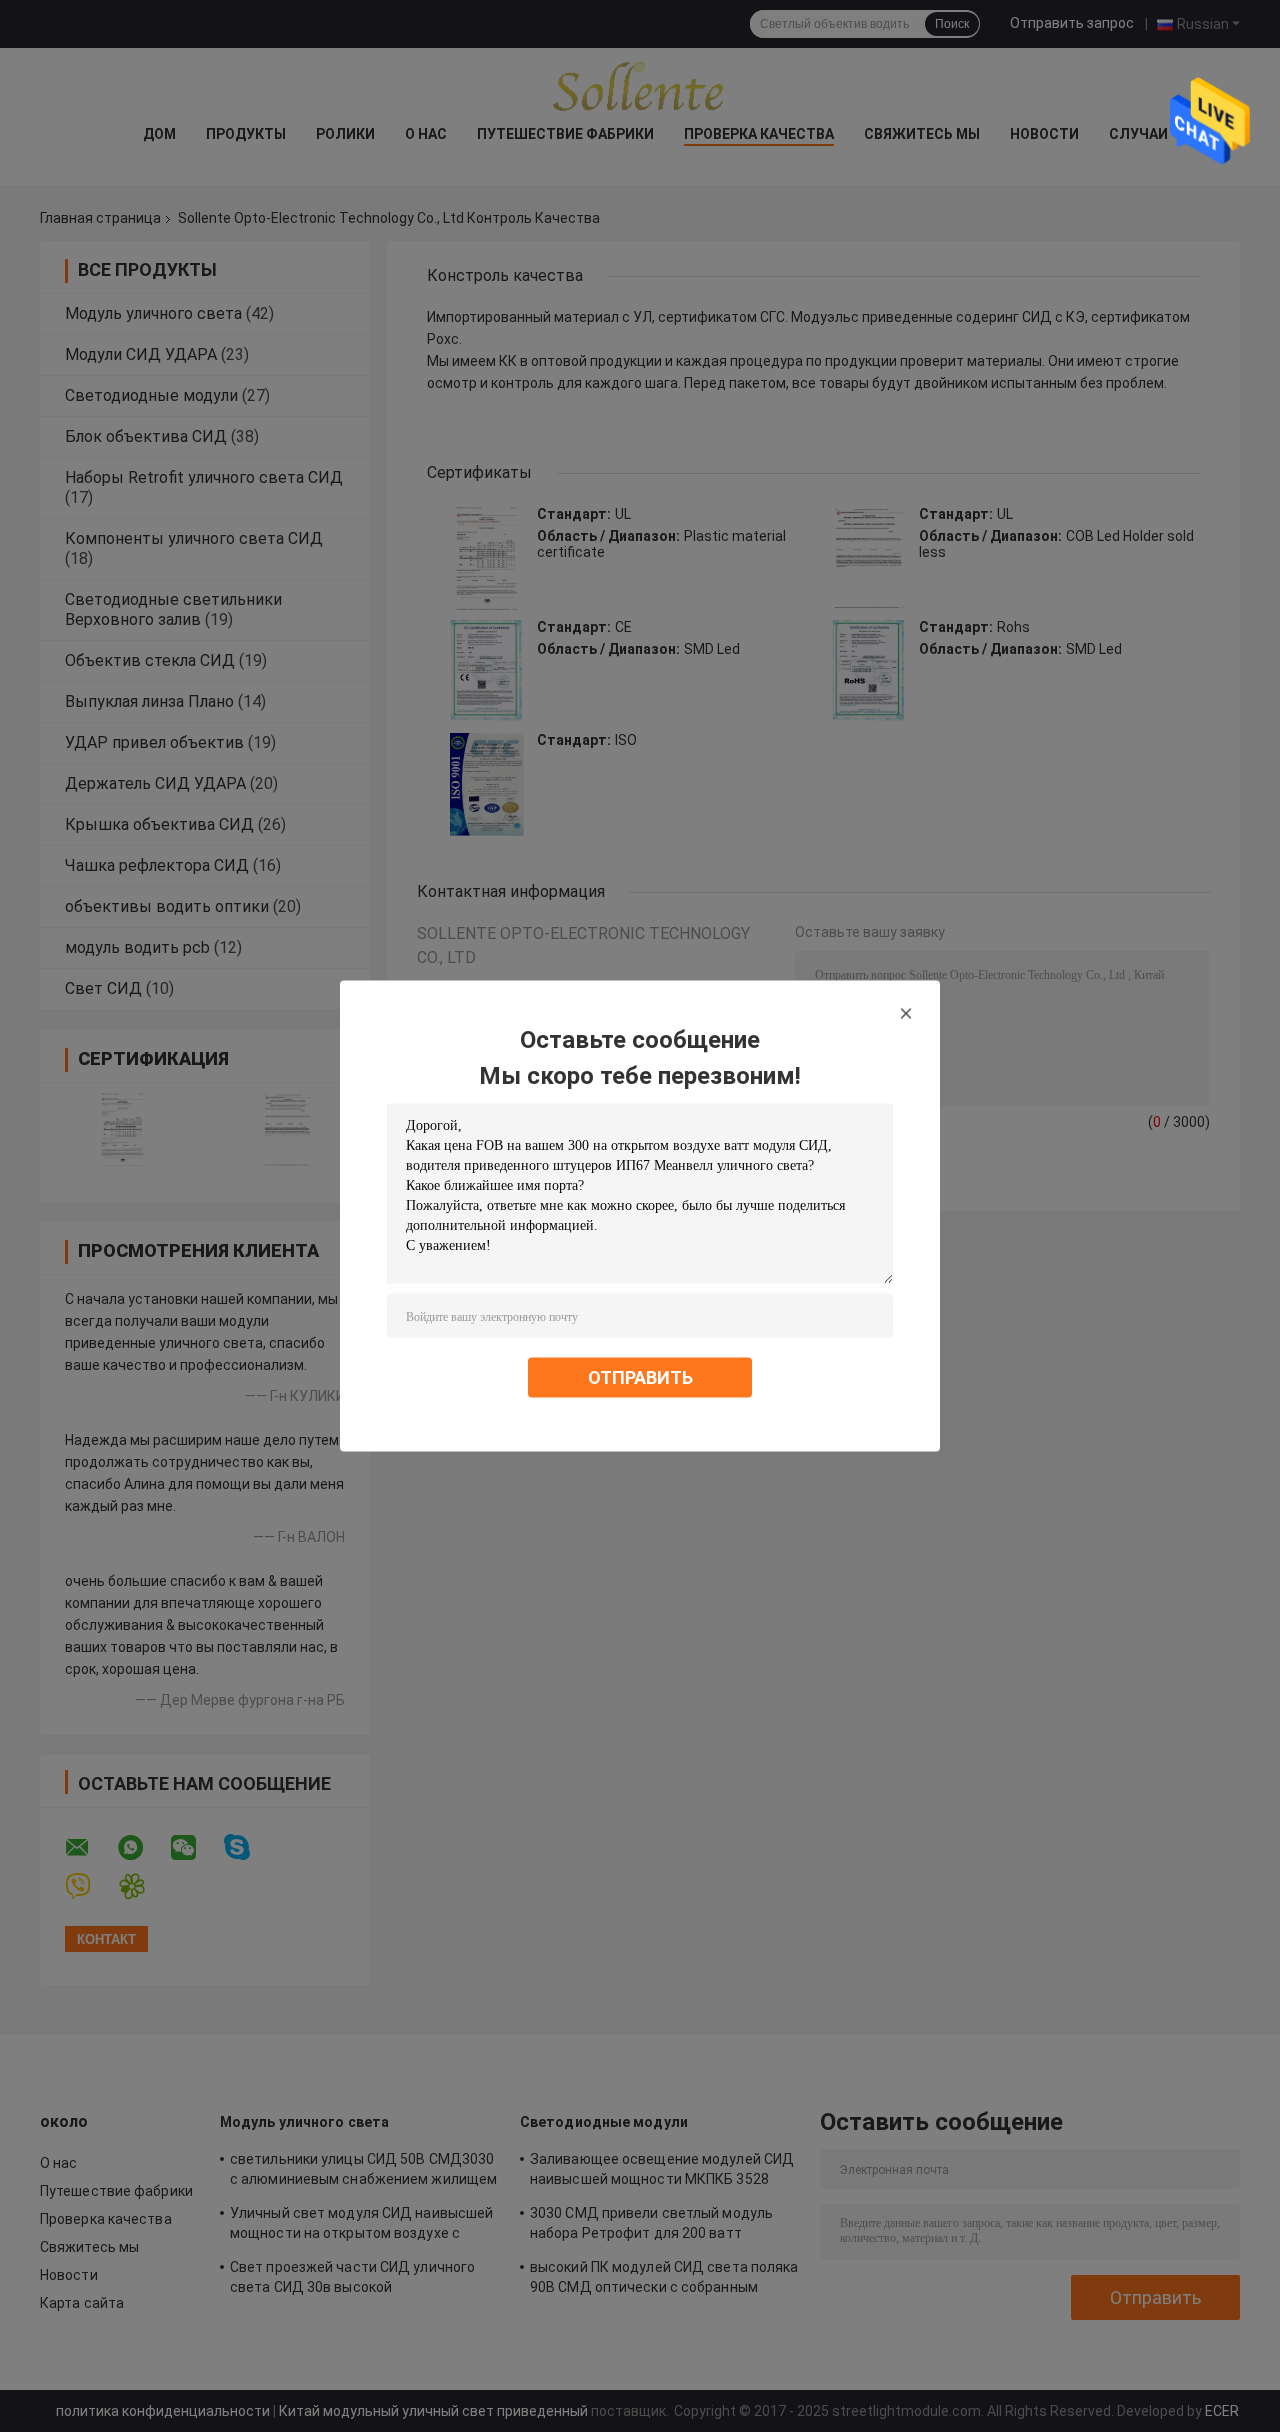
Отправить (640, 1377)
